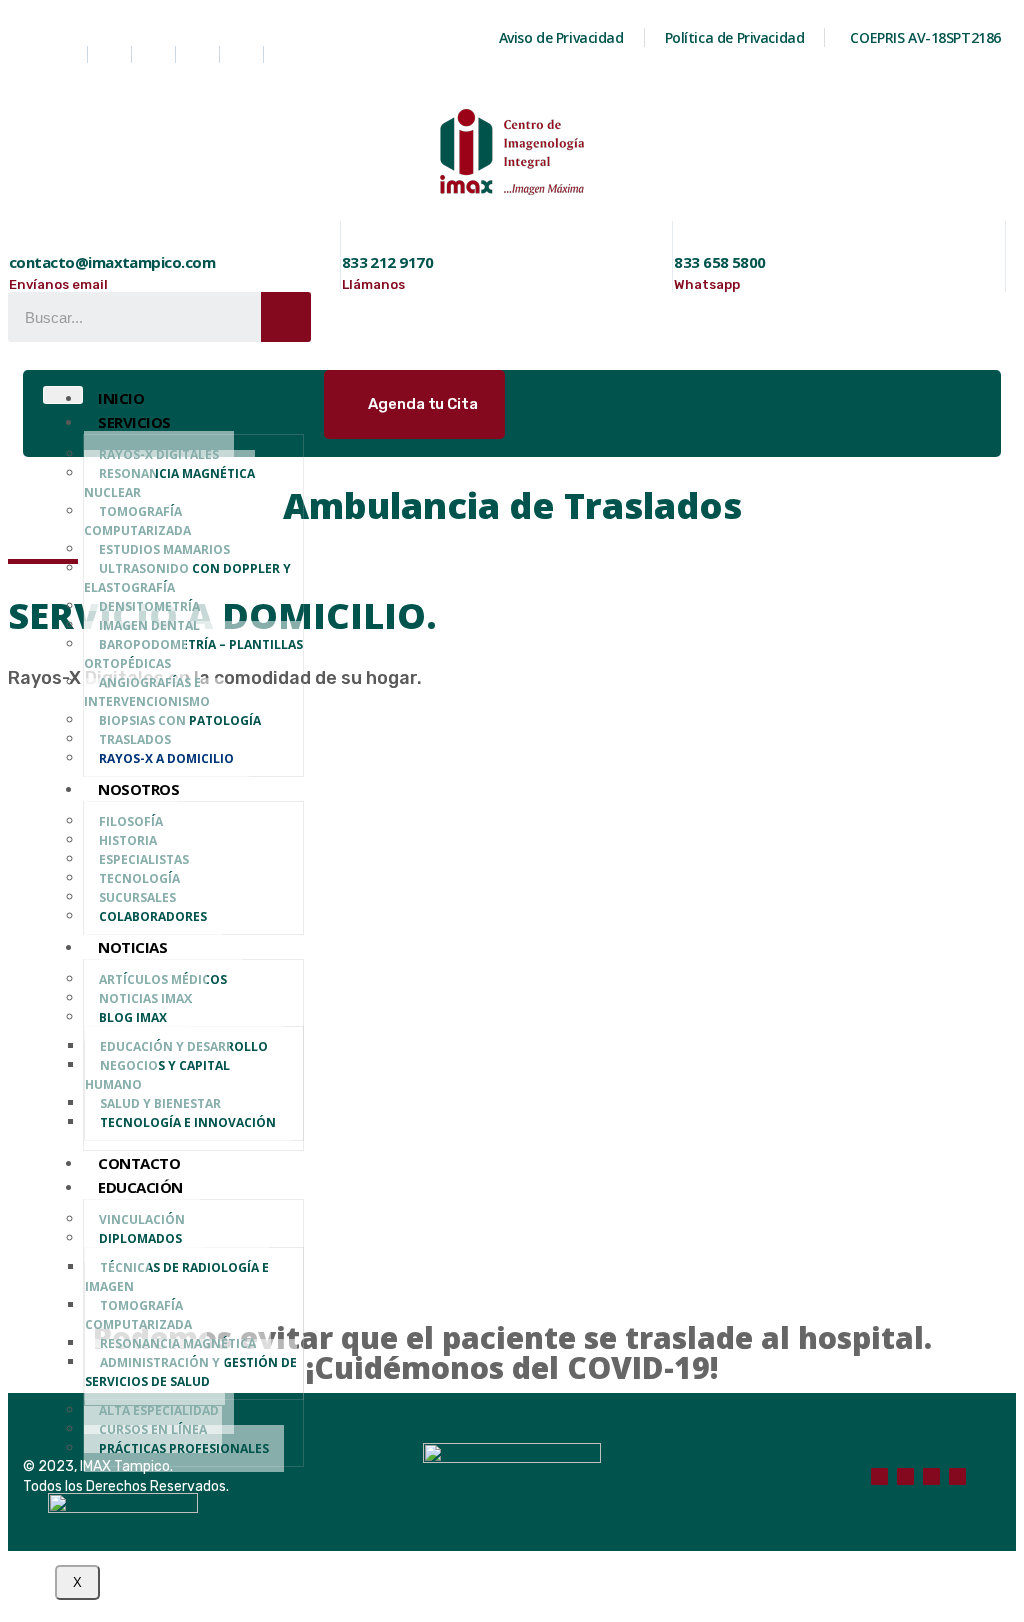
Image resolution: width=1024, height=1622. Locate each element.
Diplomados (140, 1238)
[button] (414, 404)
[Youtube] (931, 1476)
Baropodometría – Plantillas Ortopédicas (193, 654)
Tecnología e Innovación (188, 1122)
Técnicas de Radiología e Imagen (177, 1277)
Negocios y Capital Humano (157, 1075)
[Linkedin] (112, 54)
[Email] (957, 1476)
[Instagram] (156, 54)
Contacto (139, 1163)
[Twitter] (200, 54)
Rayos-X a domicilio (166, 758)
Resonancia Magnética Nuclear (169, 483)
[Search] (286, 317)
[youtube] (244, 54)
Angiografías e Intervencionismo (147, 692)
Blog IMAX (133, 1017)
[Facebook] (68, 54)
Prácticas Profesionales (184, 1448)
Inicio (121, 398)
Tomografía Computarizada (137, 521)
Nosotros (138, 789)
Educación (140, 1187)
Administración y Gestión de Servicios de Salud (191, 1372)
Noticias (132, 947)
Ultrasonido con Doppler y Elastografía (187, 578)
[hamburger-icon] (63, 395)
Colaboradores (153, 916)
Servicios (134, 422)
